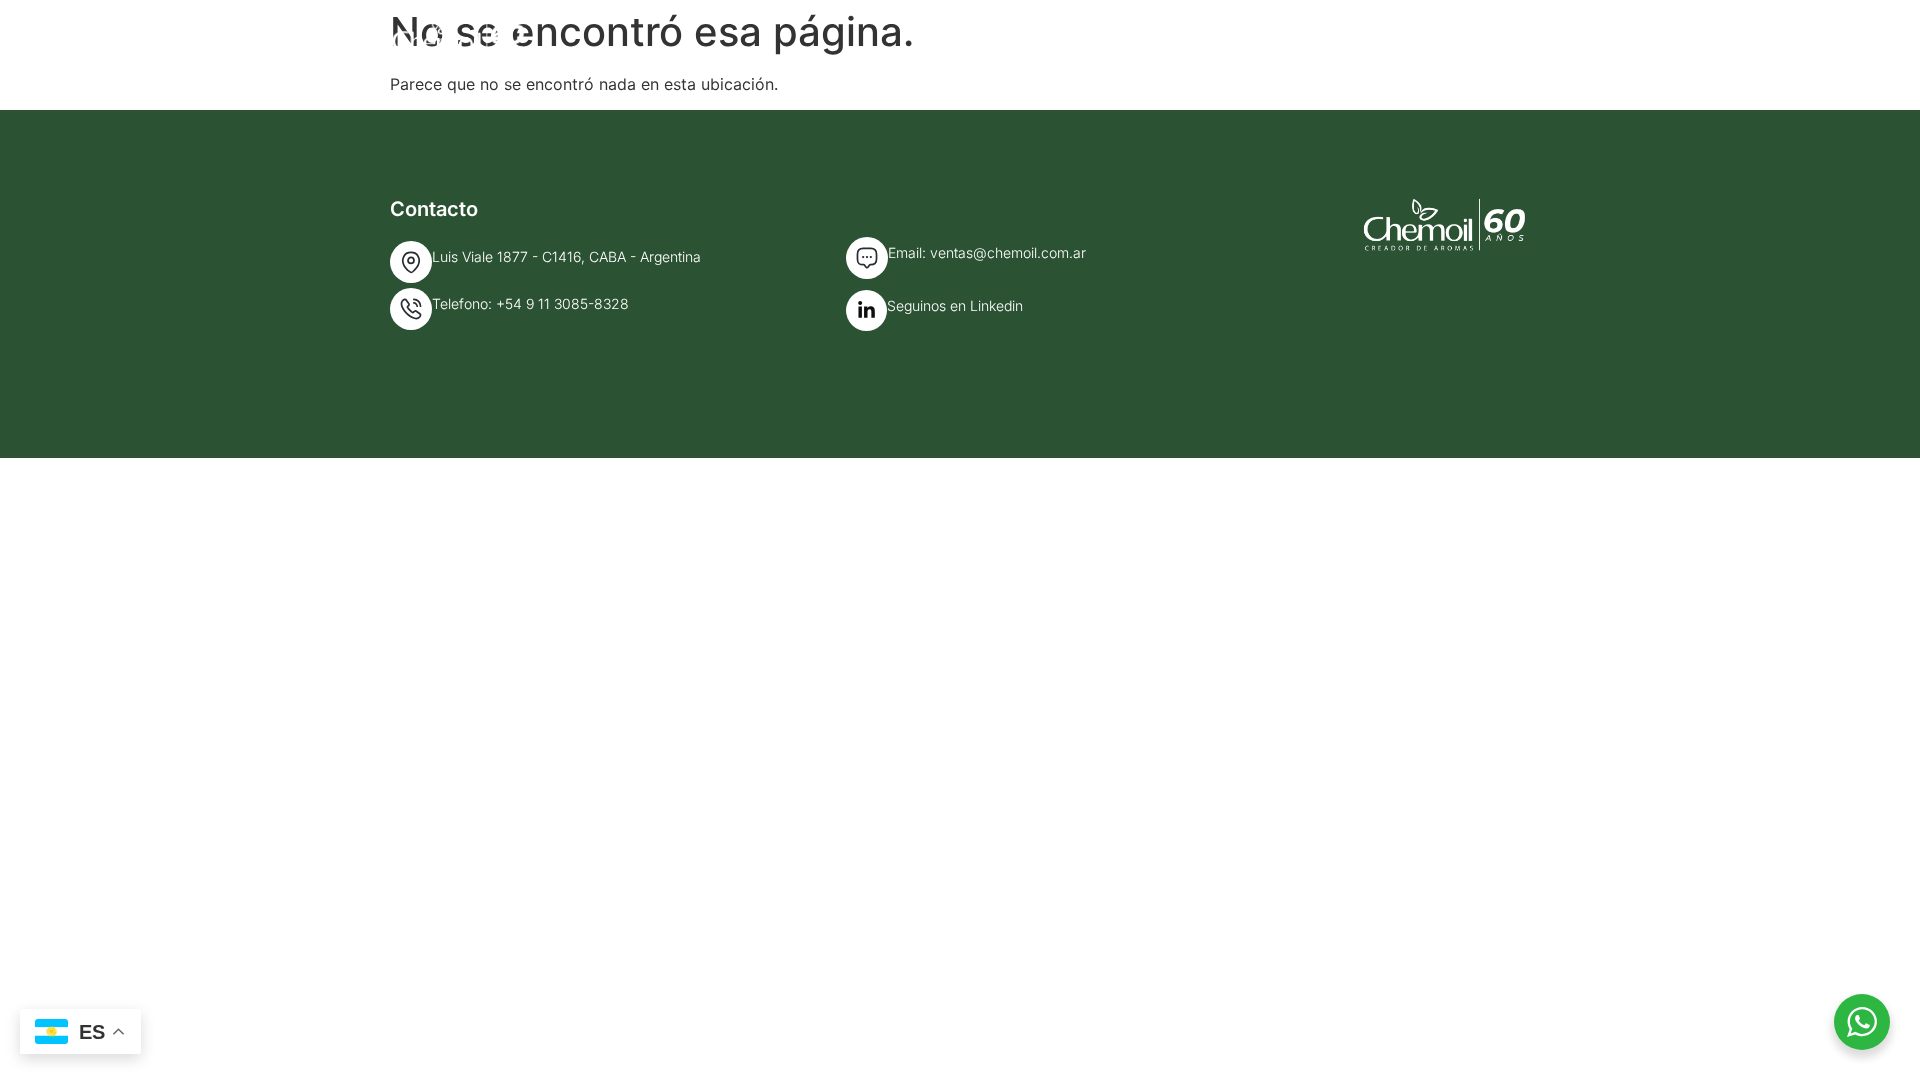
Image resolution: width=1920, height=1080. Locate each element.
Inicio (1082, 37)
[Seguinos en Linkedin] (866, 310)
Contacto (1491, 37)
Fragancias (1353, 37)
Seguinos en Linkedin (955, 305)
